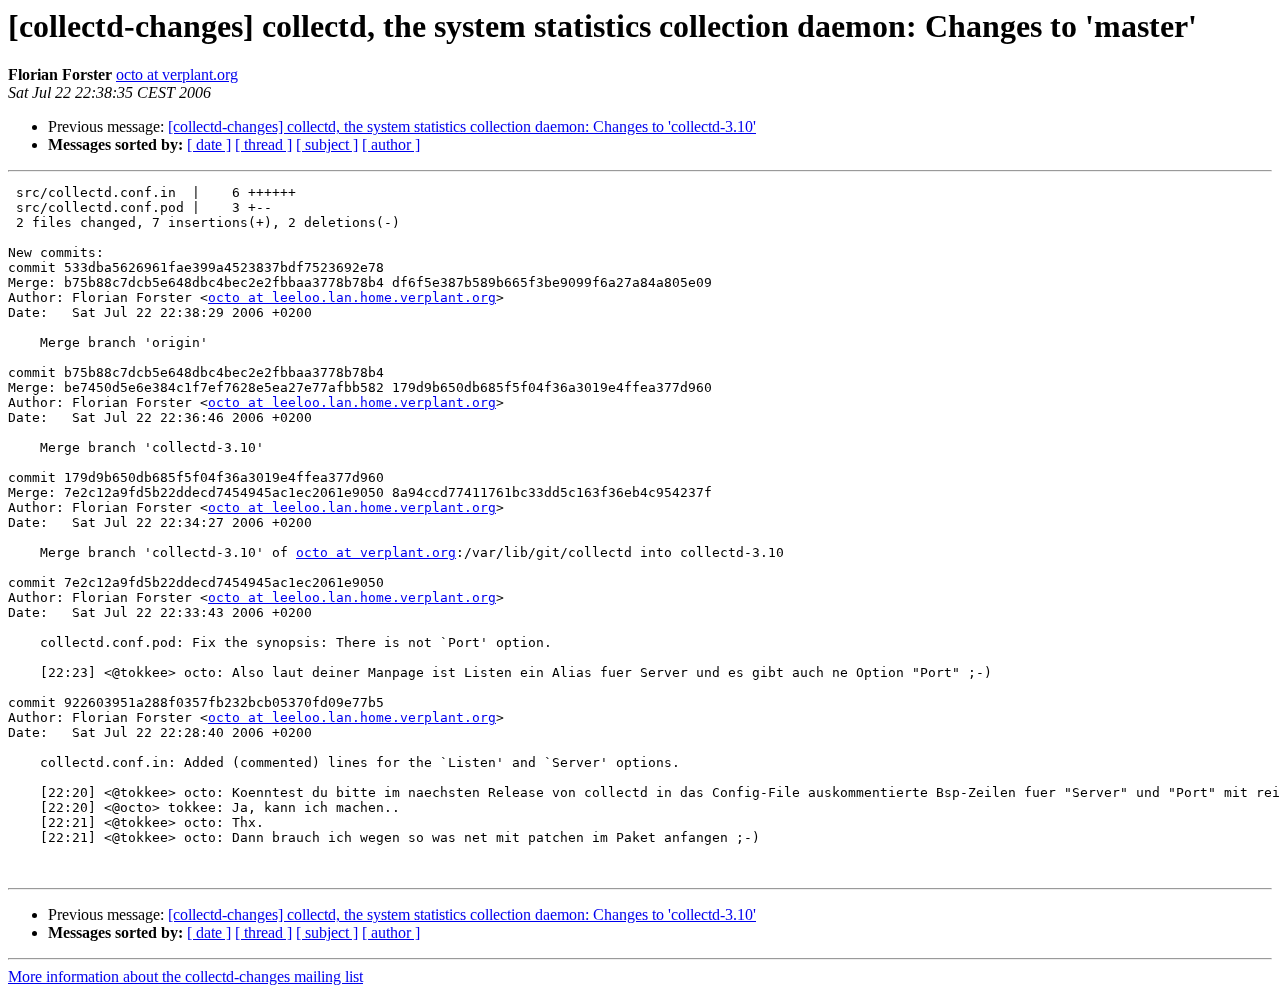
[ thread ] (263, 144)
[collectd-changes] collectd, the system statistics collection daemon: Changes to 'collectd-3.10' (462, 126)
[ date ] (209, 144)
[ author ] (391, 144)
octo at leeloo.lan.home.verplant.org (352, 297)
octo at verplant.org (177, 74)
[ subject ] (327, 144)
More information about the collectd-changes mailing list (185, 976)
